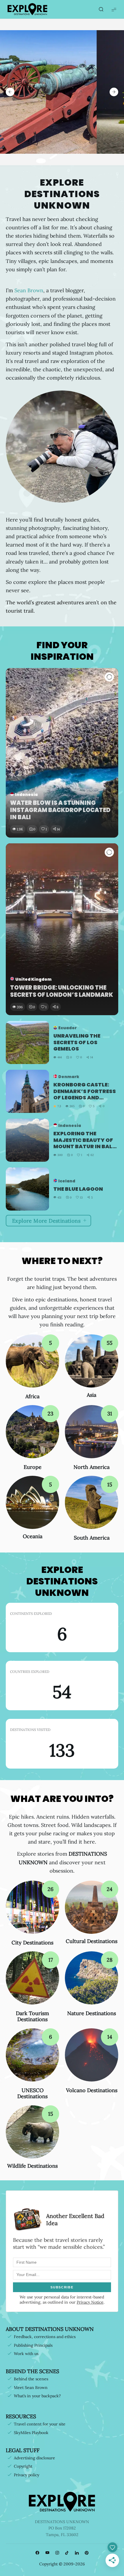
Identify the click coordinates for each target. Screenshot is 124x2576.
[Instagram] (57, 2553)
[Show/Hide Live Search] (101, 9)
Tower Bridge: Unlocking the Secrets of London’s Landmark (62, 991)
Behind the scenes (31, 2379)
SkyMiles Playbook (31, 2433)
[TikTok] (67, 2553)
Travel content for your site (40, 2424)
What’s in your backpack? (37, 2396)
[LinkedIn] (77, 2553)
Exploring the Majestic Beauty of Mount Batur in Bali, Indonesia (84, 1140)
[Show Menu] (114, 9)
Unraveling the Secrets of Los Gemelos (77, 1042)
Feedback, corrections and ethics (45, 2337)
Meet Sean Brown (31, 2388)
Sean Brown (29, 290)
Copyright (23, 2466)
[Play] (109, 677)
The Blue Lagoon (78, 1189)
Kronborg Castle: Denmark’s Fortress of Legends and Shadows (85, 1091)
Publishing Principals (33, 2345)
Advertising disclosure (34, 2458)
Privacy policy (27, 2475)
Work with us (26, 2354)
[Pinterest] (87, 2553)
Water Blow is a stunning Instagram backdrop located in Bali (60, 810)
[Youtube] (47, 2553)
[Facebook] (37, 2553)
